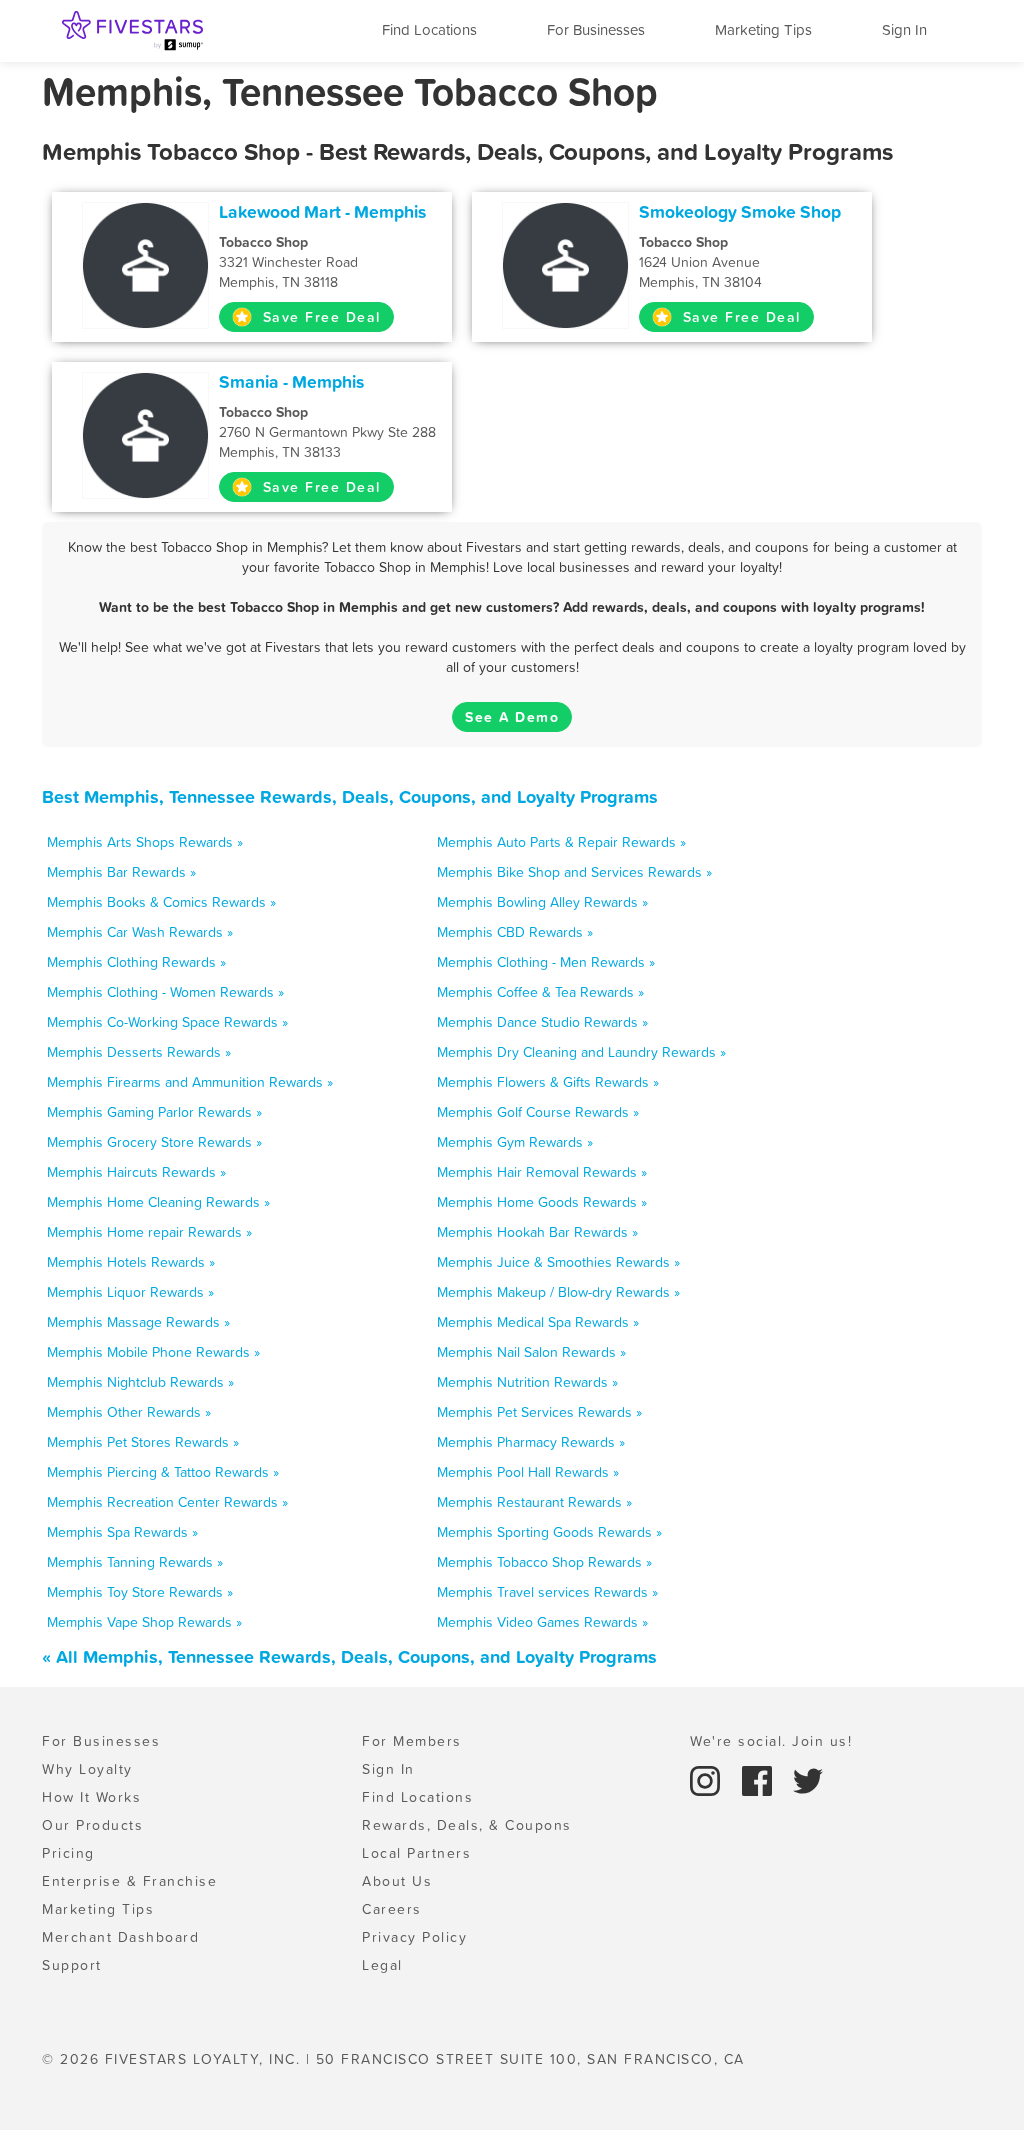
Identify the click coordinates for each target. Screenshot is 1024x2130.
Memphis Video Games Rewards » (542, 1622)
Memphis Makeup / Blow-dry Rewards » (558, 1292)
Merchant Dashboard (120, 1937)
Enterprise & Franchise (129, 1881)
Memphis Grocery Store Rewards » (154, 1142)
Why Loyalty (87, 1769)
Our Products (92, 1825)
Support (72, 1965)
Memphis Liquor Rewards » (130, 1292)
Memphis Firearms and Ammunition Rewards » (190, 1082)
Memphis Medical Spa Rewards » (538, 1322)
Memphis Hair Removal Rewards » (542, 1172)
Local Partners (416, 1853)
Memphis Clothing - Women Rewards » (165, 992)
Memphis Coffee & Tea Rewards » (540, 992)
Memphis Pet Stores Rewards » (143, 1442)
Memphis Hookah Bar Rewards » (537, 1232)
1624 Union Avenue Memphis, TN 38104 (700, 262)
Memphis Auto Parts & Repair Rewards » (561, 842)
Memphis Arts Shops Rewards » (145, 842)
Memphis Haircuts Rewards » (136, 1172)
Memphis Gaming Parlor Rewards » (154, 1112)
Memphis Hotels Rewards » (131, 1262)
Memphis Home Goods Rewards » (542, 1202)
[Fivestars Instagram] (708, 1779)
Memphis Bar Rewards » (121, 872)
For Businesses (596, 29)
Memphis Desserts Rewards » (139, 1052)
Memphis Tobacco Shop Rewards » (544, 1562)
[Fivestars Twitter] (808, 1779)
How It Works (91, 1797)
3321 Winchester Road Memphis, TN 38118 (288, 262)
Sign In (904, 29)
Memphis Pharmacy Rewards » (531, 1442)
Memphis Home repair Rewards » (149, 1232)
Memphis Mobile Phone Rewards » (153, 1352)
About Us (397, 1881)
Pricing (68, 1853)
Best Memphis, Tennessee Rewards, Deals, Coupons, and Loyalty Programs (350, 796)
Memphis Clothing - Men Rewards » (546, 962)
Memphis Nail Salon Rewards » (531, 1352)
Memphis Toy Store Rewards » (140, 1592)
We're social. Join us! (771, 1741)
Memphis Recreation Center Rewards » (167, 1502)
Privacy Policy (414, 1937)
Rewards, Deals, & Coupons (467, 1825)
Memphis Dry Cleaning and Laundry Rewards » (581, 1052)
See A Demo (512, 717)
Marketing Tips (763, 29)
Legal (382, 1965)
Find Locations (429, 29)
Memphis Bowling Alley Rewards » (542, 902)
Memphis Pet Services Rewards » (539, 1412)
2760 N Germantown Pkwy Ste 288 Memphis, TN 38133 (327, 432)
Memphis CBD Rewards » (515, 932)
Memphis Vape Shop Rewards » (144, 1622)
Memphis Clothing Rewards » (136, 962)
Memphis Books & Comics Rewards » (161, 902)
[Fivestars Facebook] (760, 1779)
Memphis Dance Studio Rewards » (542, 1022)
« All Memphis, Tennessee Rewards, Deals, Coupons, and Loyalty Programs (349, 1656)
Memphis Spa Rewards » (122, 1532)
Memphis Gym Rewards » (515, 1142)
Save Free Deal (319, 317)
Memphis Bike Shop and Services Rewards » (574, 872)
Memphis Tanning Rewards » (135, 1562)
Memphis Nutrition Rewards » (527, 1382)
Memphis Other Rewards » (129, 1412)
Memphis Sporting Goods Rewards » (549, 1532)
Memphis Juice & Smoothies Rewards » (558, 1262)
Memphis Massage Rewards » (138, 1322)
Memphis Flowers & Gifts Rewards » (548, 1082)
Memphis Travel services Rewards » (547, 1592)
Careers (392, 1909)
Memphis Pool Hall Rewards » (528, 1472)
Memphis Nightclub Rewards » (140, 1382)
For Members (412, 1741)
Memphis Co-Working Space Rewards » (167, 1022)
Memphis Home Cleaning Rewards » (158, 1202)
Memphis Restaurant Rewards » (534, 1502)
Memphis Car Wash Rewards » (140, 932)
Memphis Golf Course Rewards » (538, 1112)
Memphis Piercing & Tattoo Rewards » (163, 1472)
